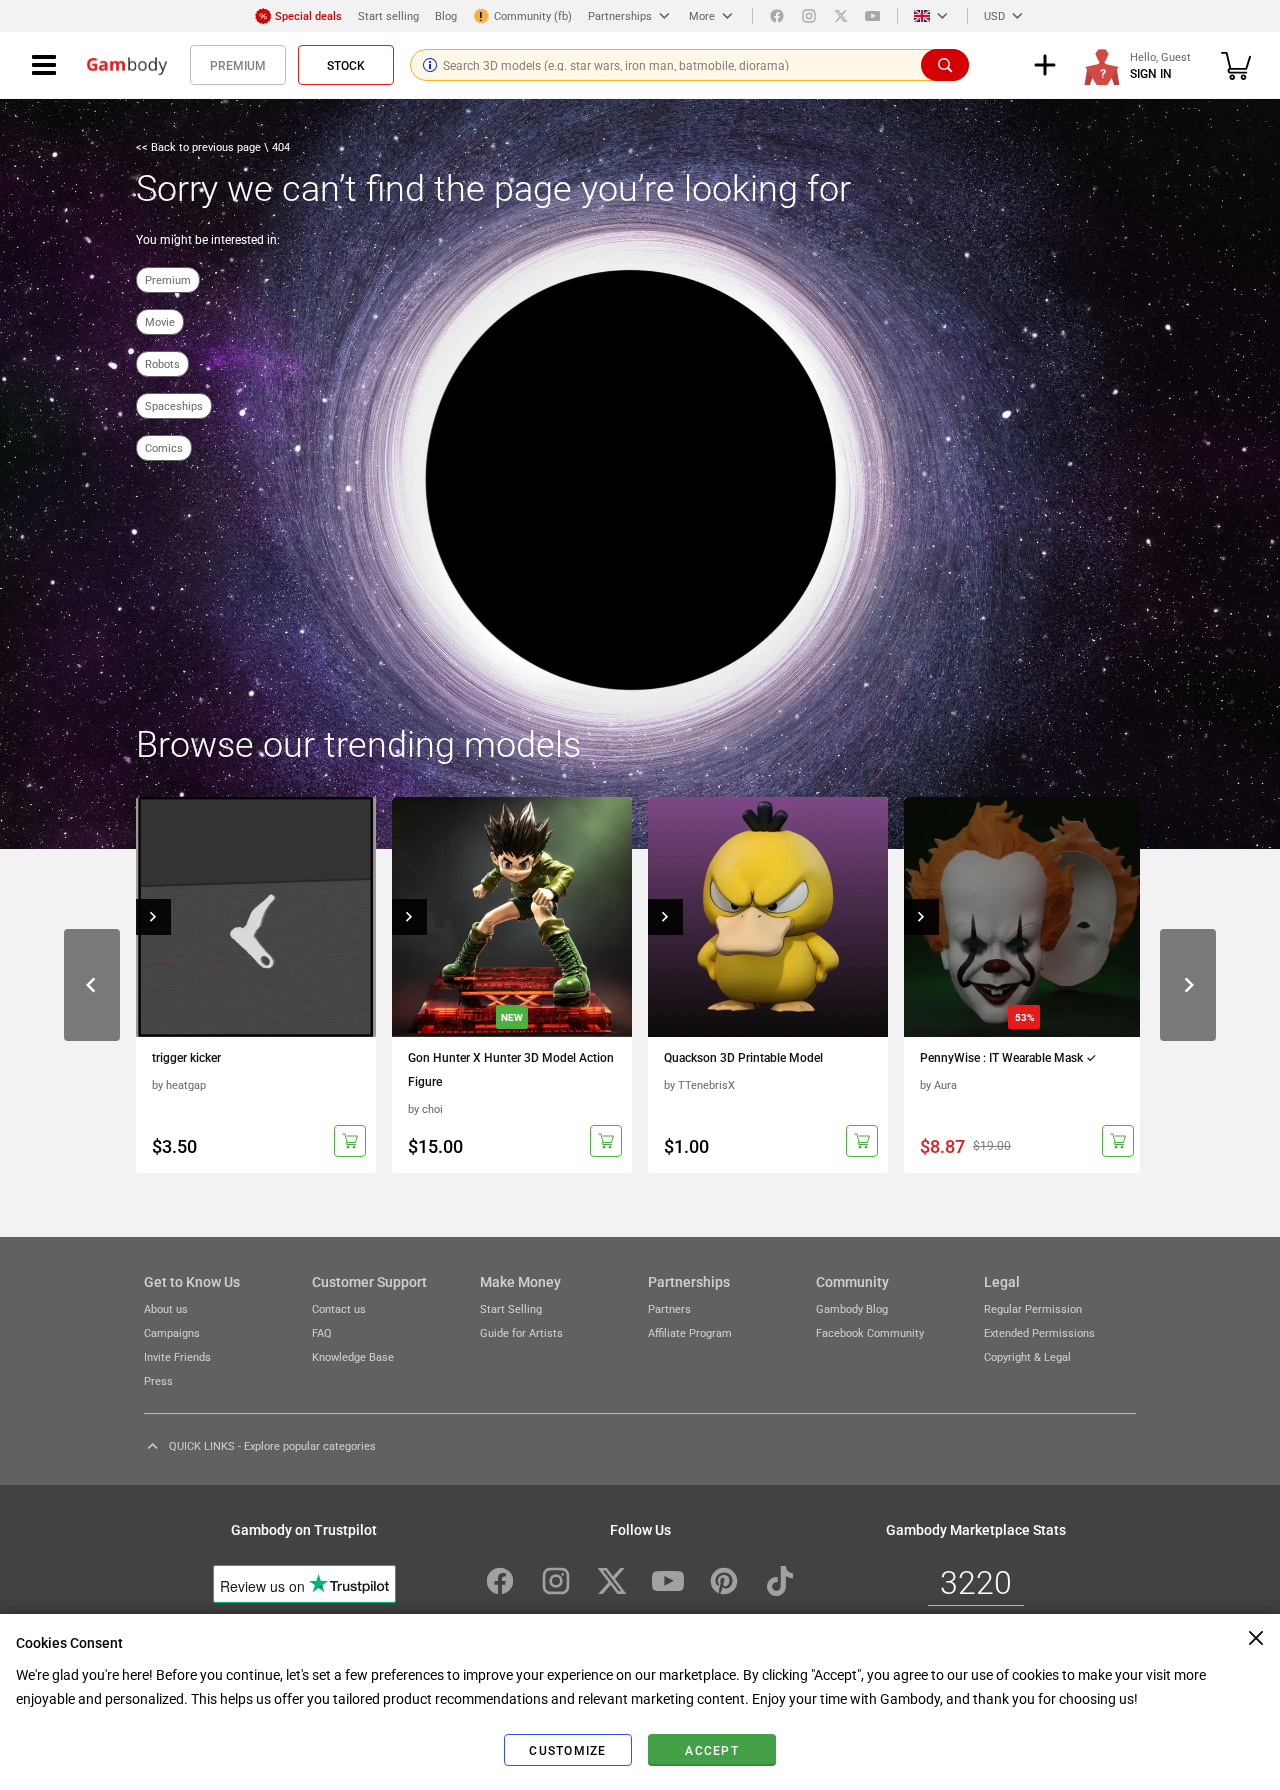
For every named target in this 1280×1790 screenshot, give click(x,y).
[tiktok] (780, 1581)
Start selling (388, 15)
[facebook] (777, 16)
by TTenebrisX (699, 1084)
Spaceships (174, 405)
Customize (567, 1750)
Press (158, 1380)
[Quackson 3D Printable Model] (768, 917)
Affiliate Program (690, 1332)
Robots (162, 363)
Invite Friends (177, 1356)
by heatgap (179, 1084)
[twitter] (841, 16)
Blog (446, 15)
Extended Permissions (1039, 1332)
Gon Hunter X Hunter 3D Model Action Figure (511, 1069)
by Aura (938, 1084)
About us (166, 1308)
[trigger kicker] (256, 917)
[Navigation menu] (44, 65)
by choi (425, 1108)
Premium (238, 65)
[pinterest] (724, 1581)
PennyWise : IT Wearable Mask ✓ (1008, 1057)
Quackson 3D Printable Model (743, 1057)
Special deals (308, 15)
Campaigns (172, 1332)
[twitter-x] (612, 1581)
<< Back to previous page (200, 146)
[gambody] (127, 65)
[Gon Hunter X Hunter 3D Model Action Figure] (512, 917)
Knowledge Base (353, 1356)
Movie (160, 321)
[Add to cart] (350, 1141)
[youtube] (873, 16)
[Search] (945, 65)
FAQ (322, 1332)
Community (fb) (533, 15)
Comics (164, 447)
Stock (346, 65)
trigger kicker (186, 1057)
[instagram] (809, 16)
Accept (712, 1750)
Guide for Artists (521, 1332)
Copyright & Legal (1027, 1356)
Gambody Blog (852, 1308)
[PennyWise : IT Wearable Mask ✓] (1024, 917)
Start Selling (511, 1308)
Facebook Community (870, 1332)
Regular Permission (1033, 1308)
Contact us (339, 1308)
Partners (669, 1308)
